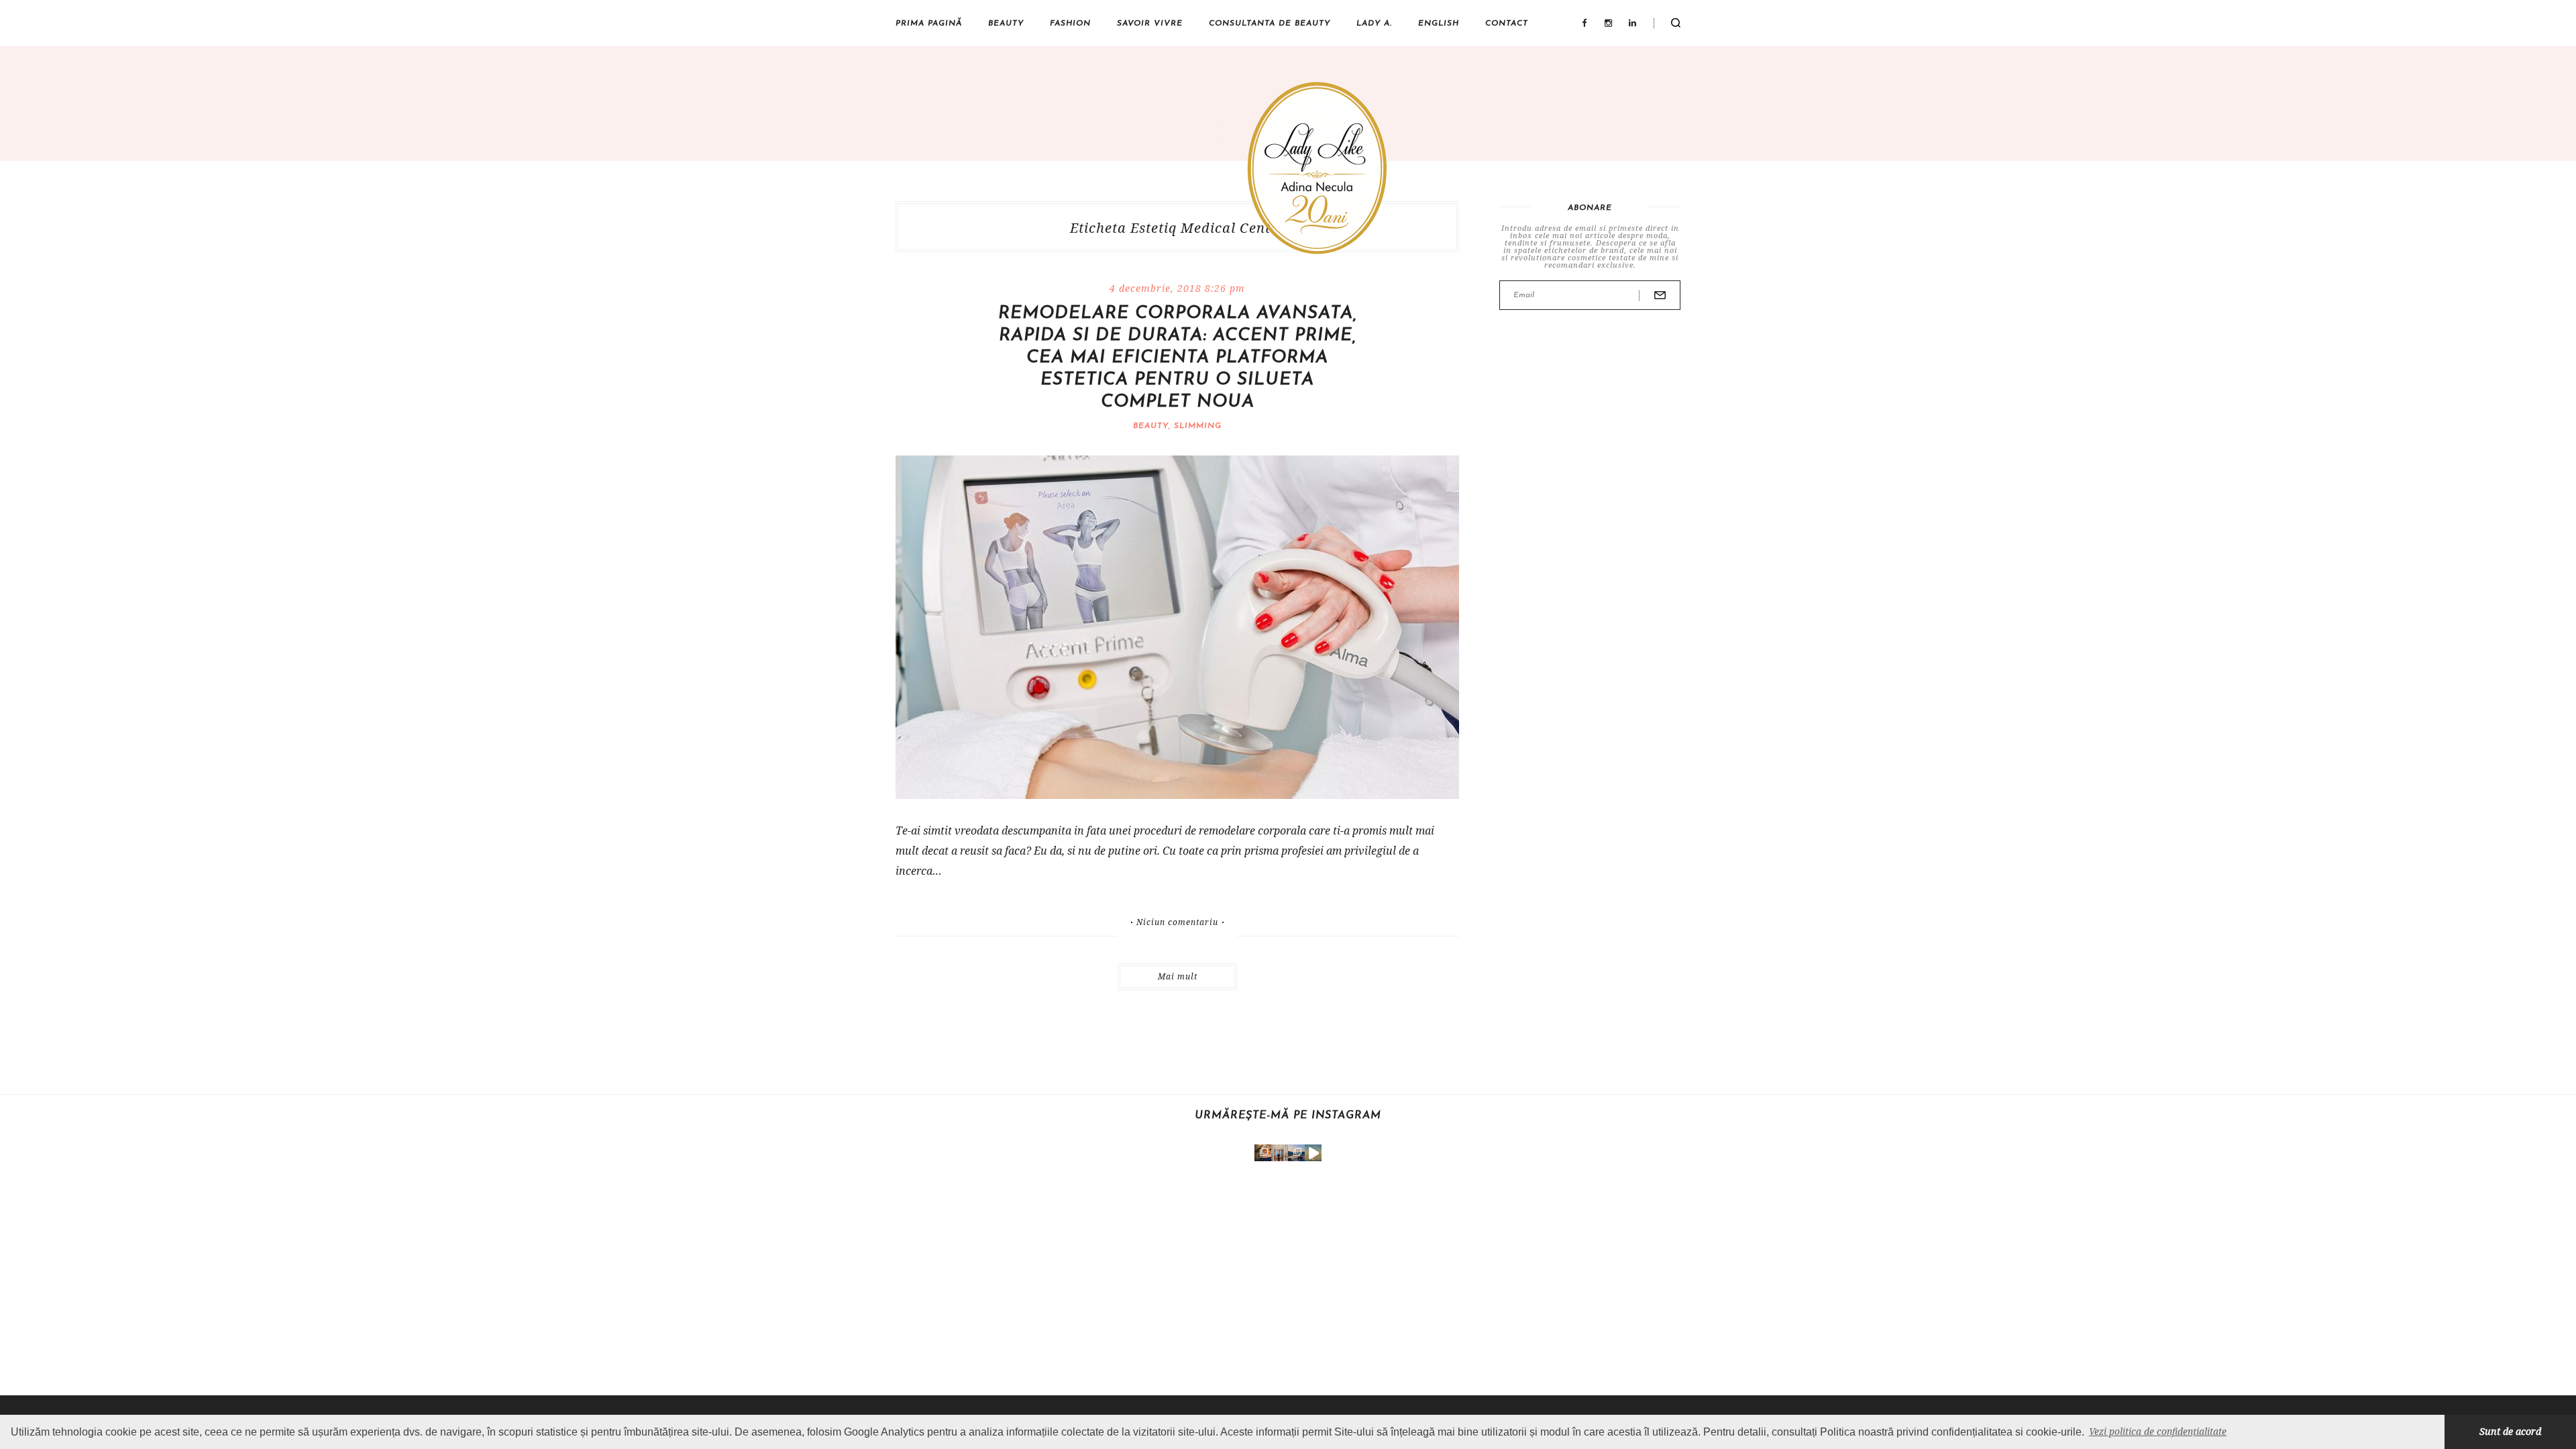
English (1439, 23)
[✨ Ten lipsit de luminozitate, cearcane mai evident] (1263, 1153)
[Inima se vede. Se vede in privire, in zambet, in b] (1280, 1153)
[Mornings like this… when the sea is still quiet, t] (1313, 1153)
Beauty (1006, 23)
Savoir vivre (1150, 23)
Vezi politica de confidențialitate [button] (2158, 1431)
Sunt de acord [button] (2510, 1431)
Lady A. (1374, 23)
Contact (1507, 23)
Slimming (1198, 426)
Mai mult (1178, 976)
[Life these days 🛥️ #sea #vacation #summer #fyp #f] (1296, 1153)
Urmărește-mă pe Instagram (1288, 1116)
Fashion (1070, 23)
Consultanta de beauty (1270, 23)
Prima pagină (929, 23)
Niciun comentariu (1177, 922)
